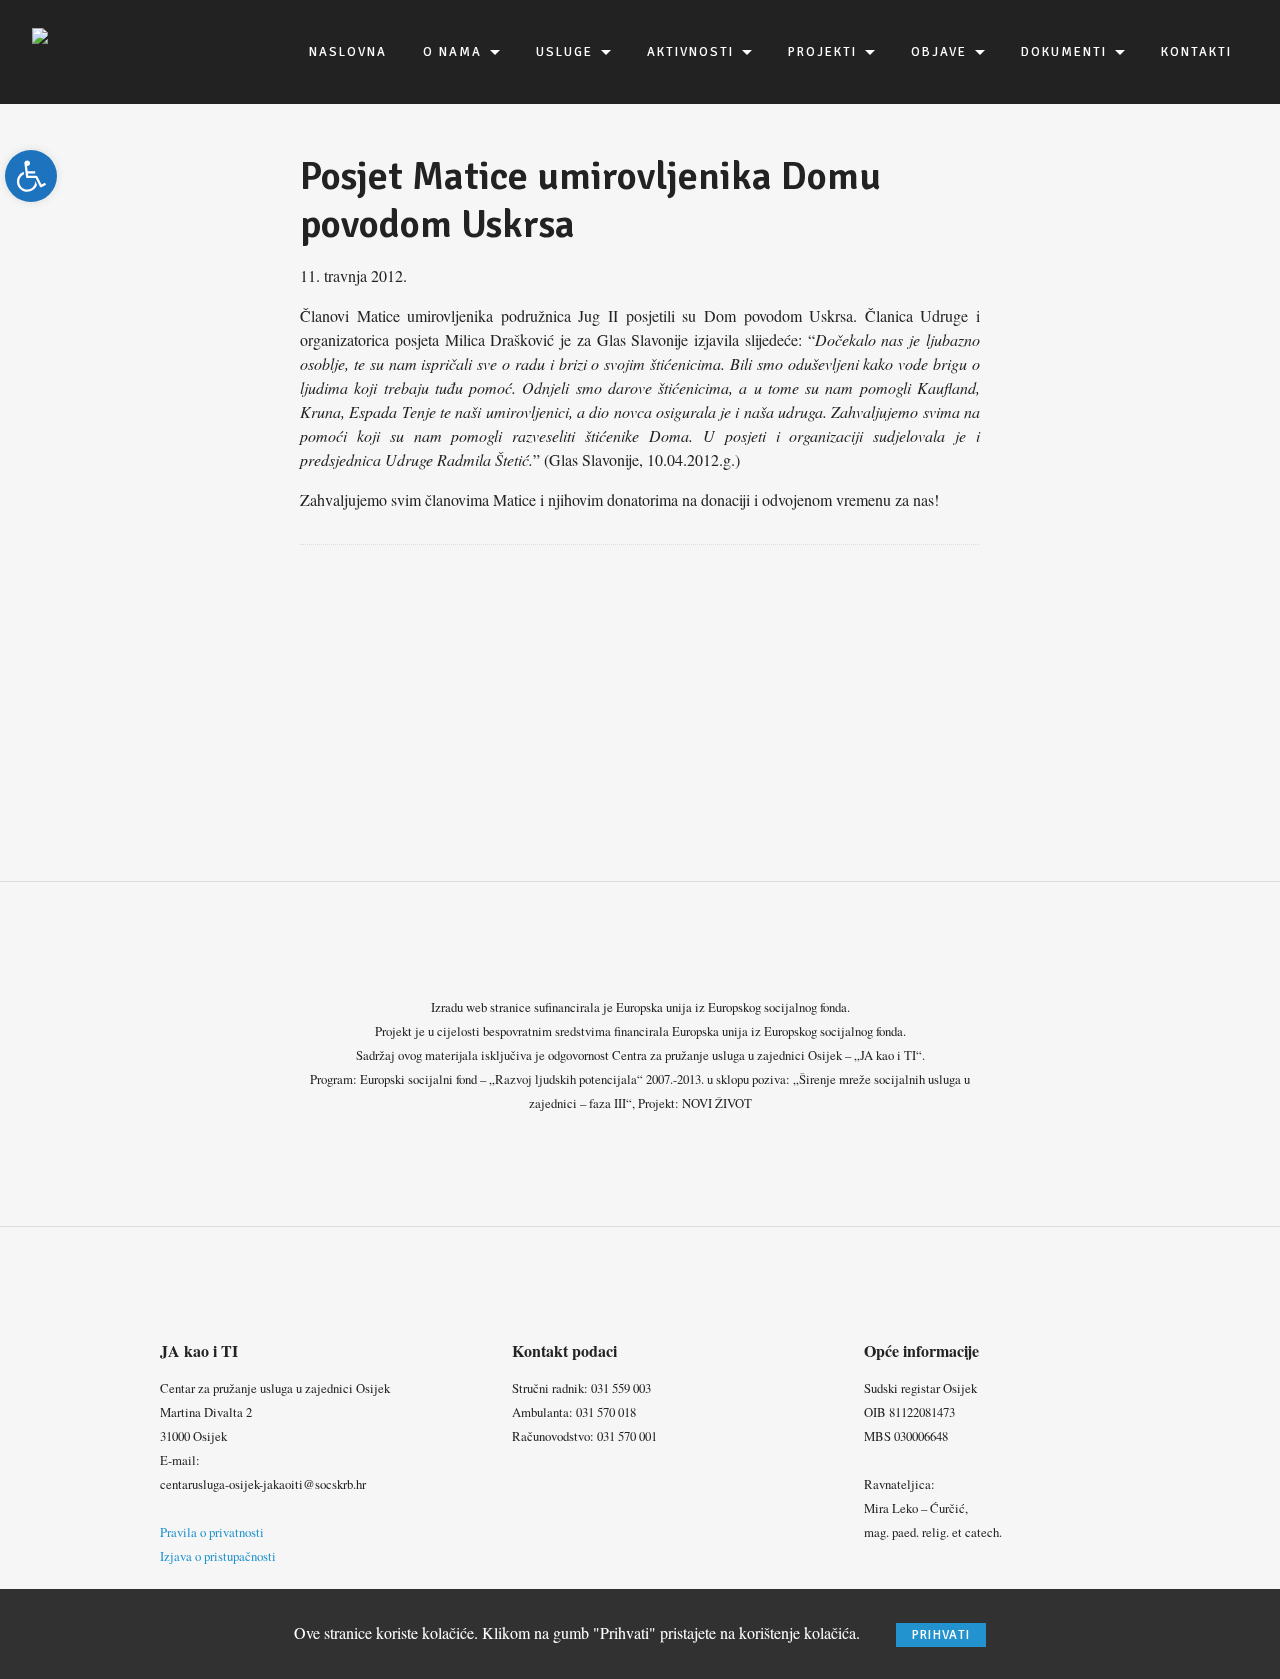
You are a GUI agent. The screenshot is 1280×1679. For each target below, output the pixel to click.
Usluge (564, 52)
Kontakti (1196, 52)
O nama (452, 52)
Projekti (822, 52)
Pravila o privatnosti (212, 1532)
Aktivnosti (690, 52)
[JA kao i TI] (40, 34)
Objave (939, 52)
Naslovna (348, 52)
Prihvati (941, 1635)
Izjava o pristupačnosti (218, 1556)
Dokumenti (1064, 52)
